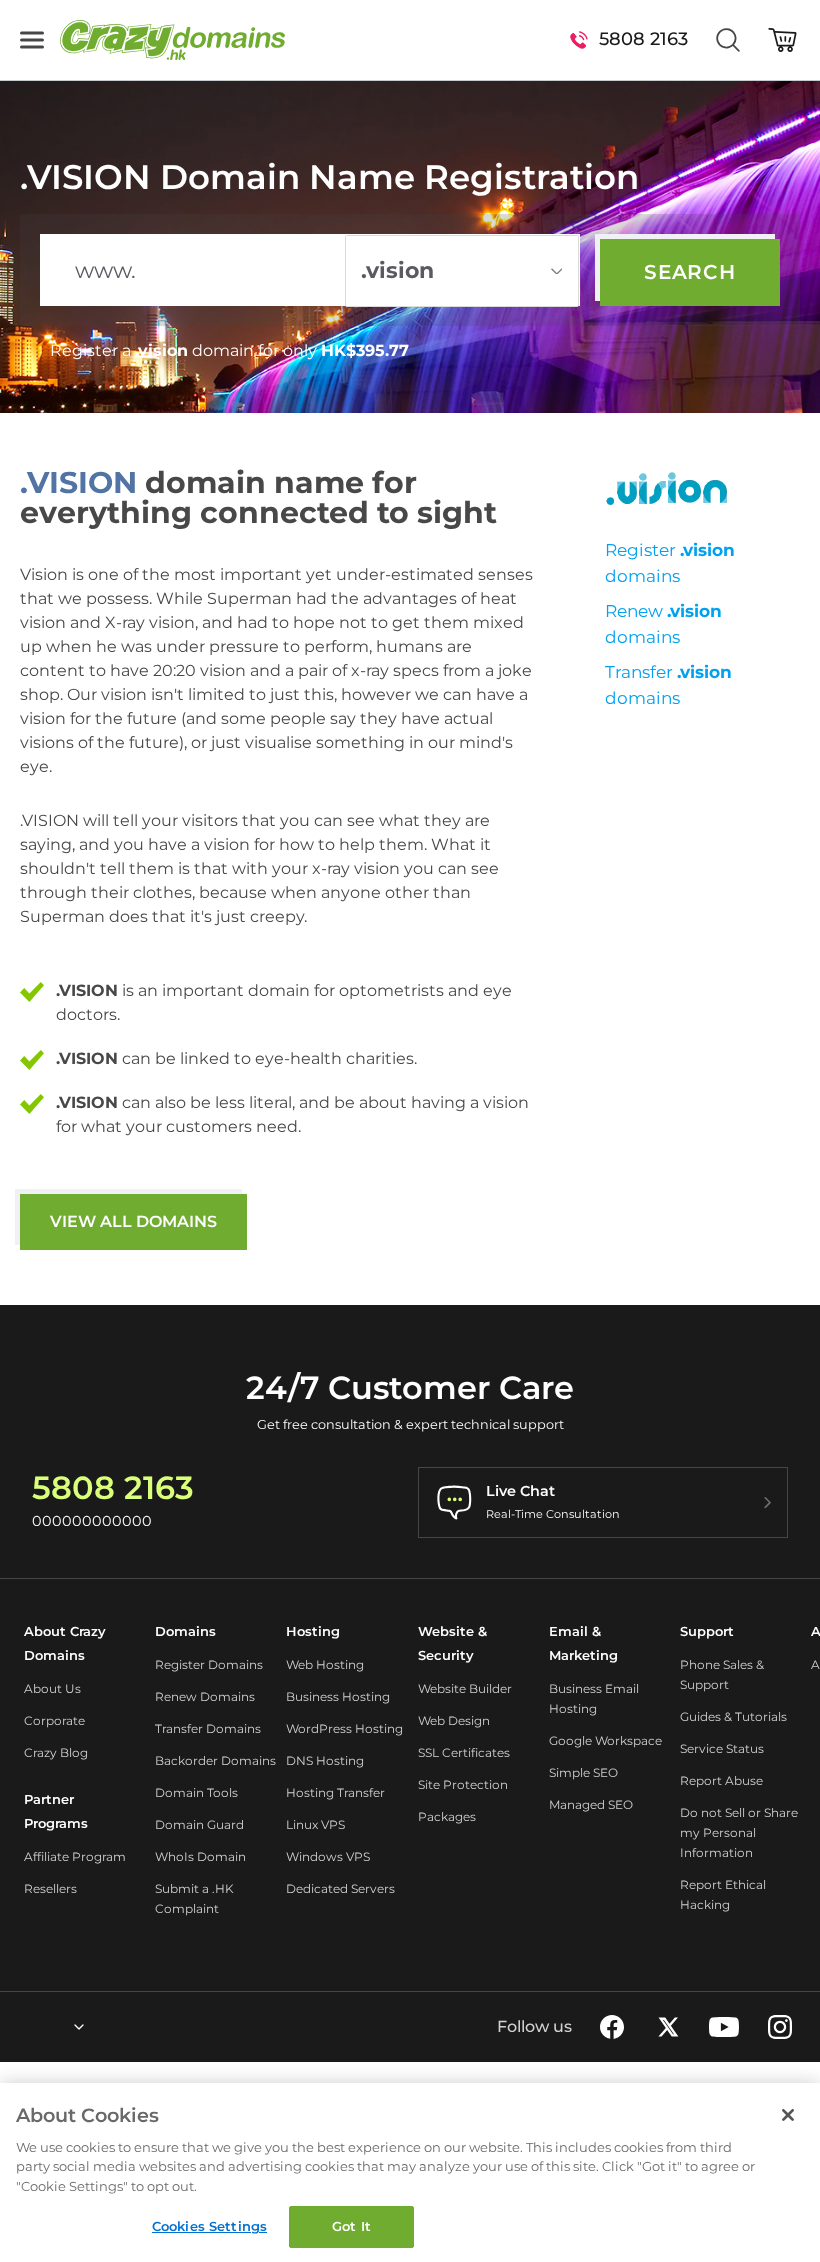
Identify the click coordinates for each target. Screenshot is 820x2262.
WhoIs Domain (200, 1856)
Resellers (50, 1888)
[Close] (788, 2115)
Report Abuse (721, 1780)
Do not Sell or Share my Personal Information (739, 1832)
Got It (351, 2226)
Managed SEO (591, 1804)
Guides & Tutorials (733, 1716)
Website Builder (465, 1688)
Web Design (454, 1720)
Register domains (670, 563)
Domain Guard (199, 1824)
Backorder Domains (215, 1760)
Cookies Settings (209, 2226)
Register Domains (209, 1664)
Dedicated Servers (340, 1888)
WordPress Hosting (344, 1728)
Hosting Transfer (335, 1792)
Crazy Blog (56, 1752)
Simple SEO (583, 1772)
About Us (52, 1688)
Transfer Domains (208, 1728)
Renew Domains (205, 1696)
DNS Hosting (325, 1760)
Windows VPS (328, 1856)
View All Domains (133, 1221)
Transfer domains (668, 685)
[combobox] (25, 2027)
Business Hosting (338, 1696)
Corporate (54, 1720)
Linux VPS (315, 1824)
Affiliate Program (75, 1856)
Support (707, 1631)
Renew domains (663, 624)
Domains (185, 1631)
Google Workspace (605, 1740)
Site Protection (463, 1784)
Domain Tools (196, 1792)
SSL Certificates (464, 1752)
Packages (447, 1816)
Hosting (313, 1631)
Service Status (722, 1748)
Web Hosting (325, 1664)
